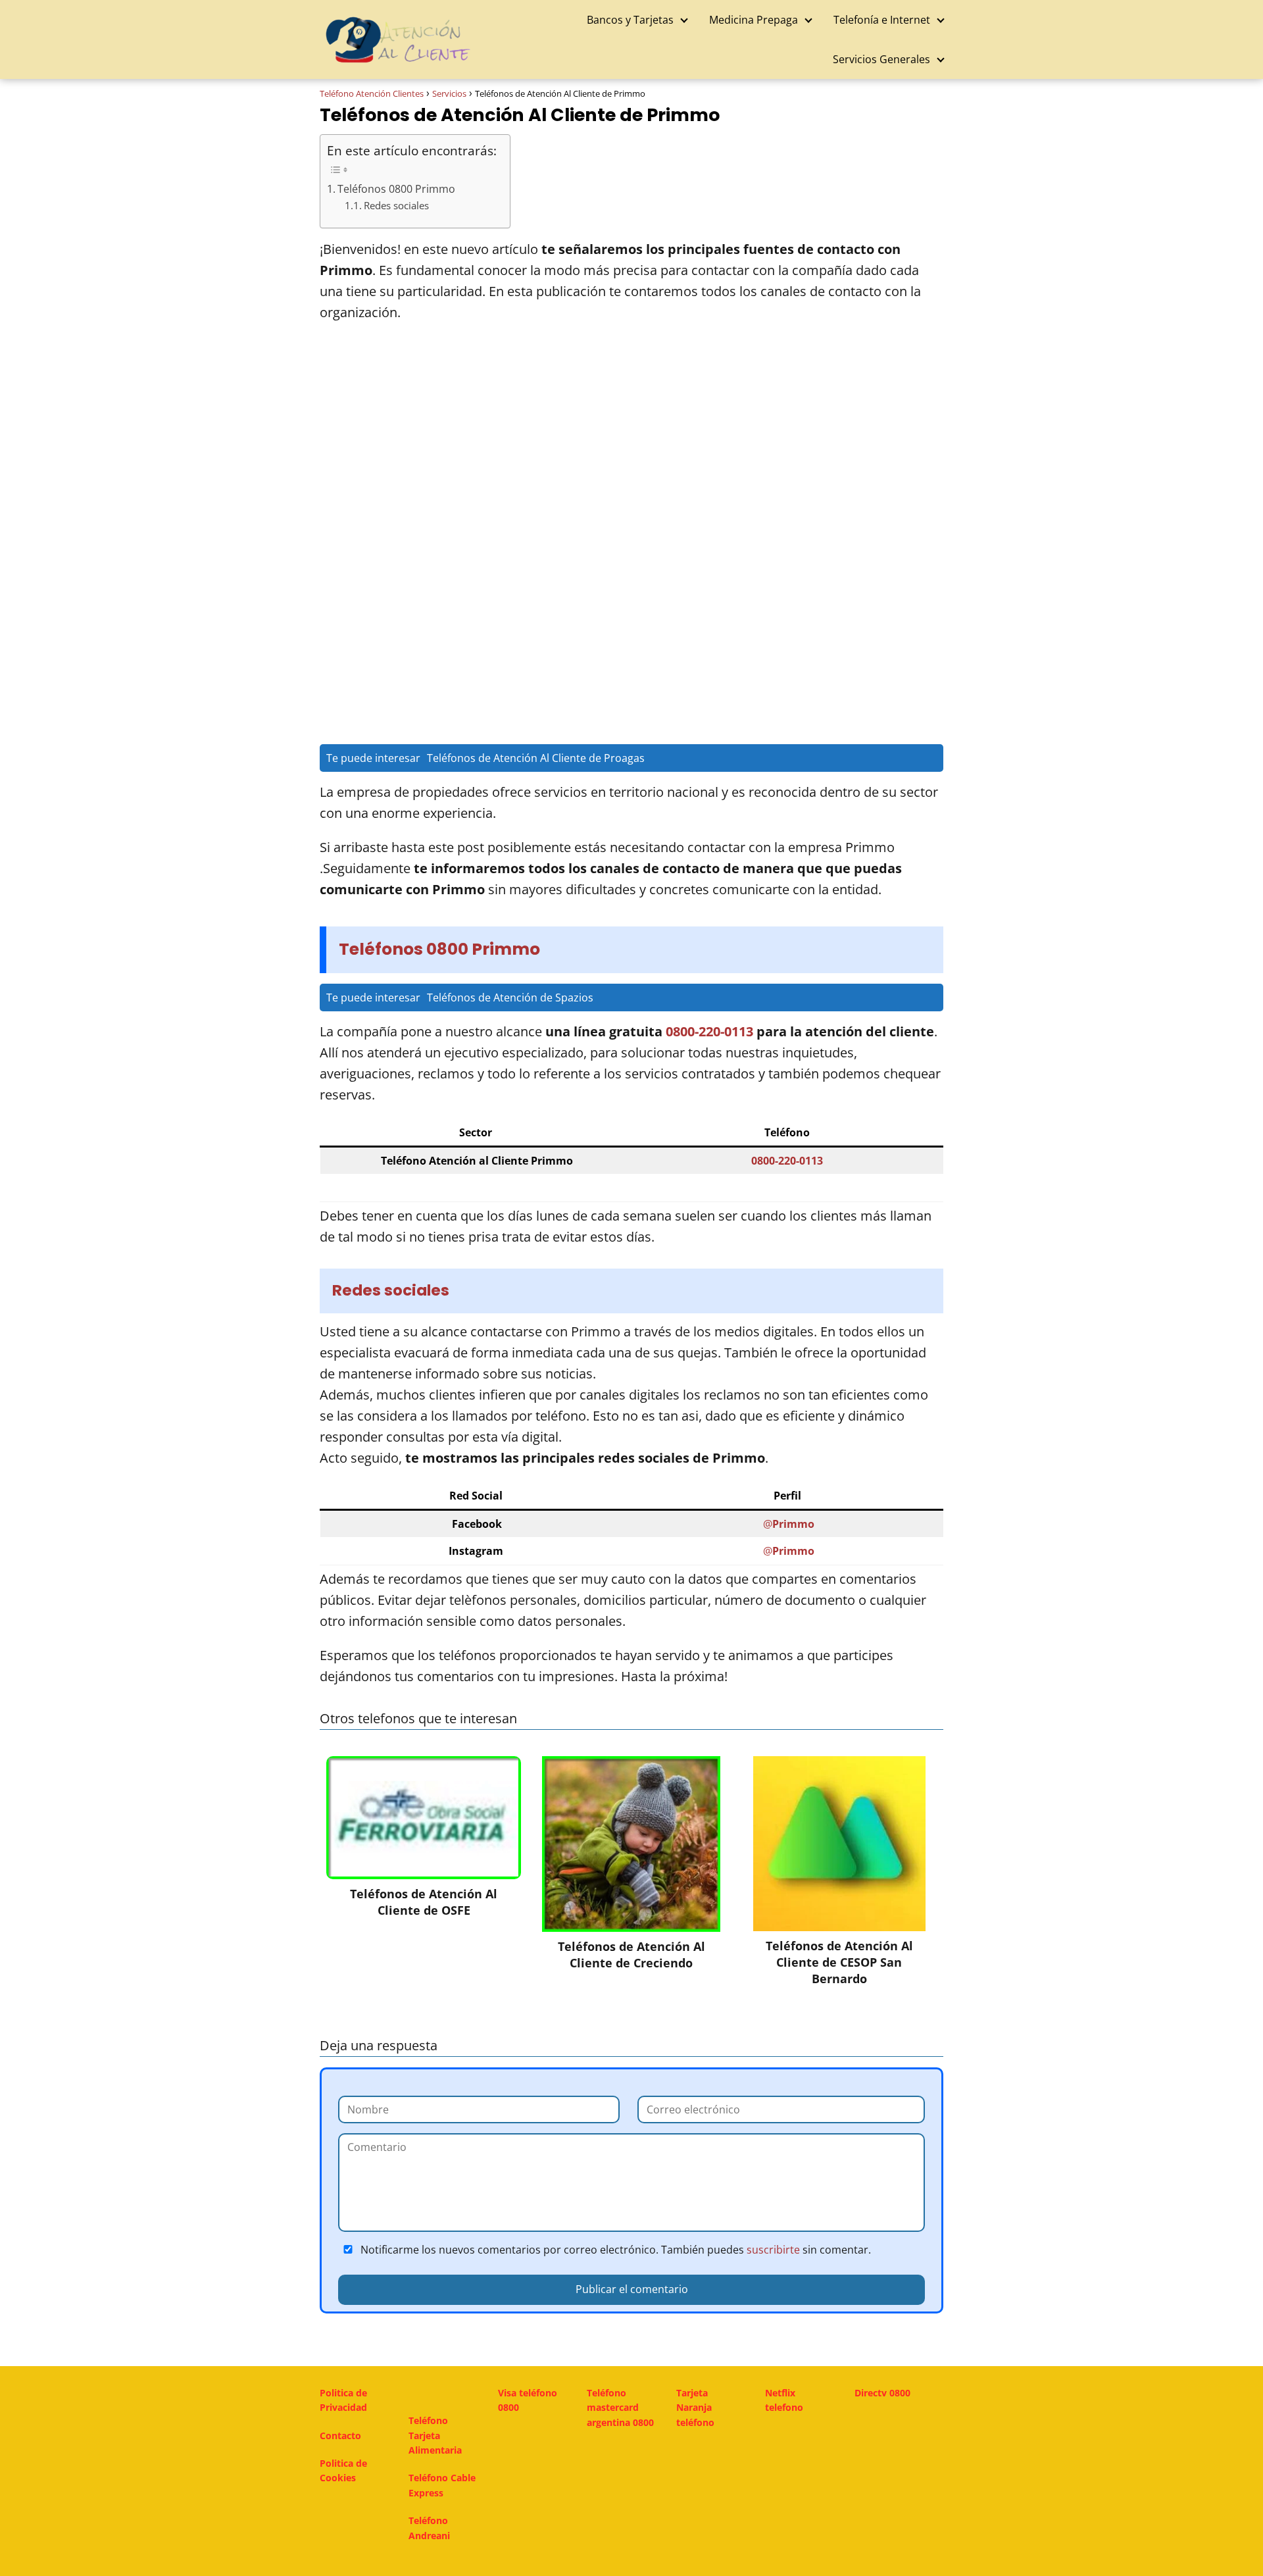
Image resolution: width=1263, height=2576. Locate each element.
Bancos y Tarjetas (630, 20)
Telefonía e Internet (882, 20)
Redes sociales (396, 206)
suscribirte (773, 2250)
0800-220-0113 (709, 1031)
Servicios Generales (881, 59)
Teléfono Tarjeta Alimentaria (435, 2435)
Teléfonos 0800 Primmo (396, 189)
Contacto (340, 2436)
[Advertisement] (631, 435)
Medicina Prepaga (754, 20)
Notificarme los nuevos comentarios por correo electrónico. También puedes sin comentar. (614, 2250)
